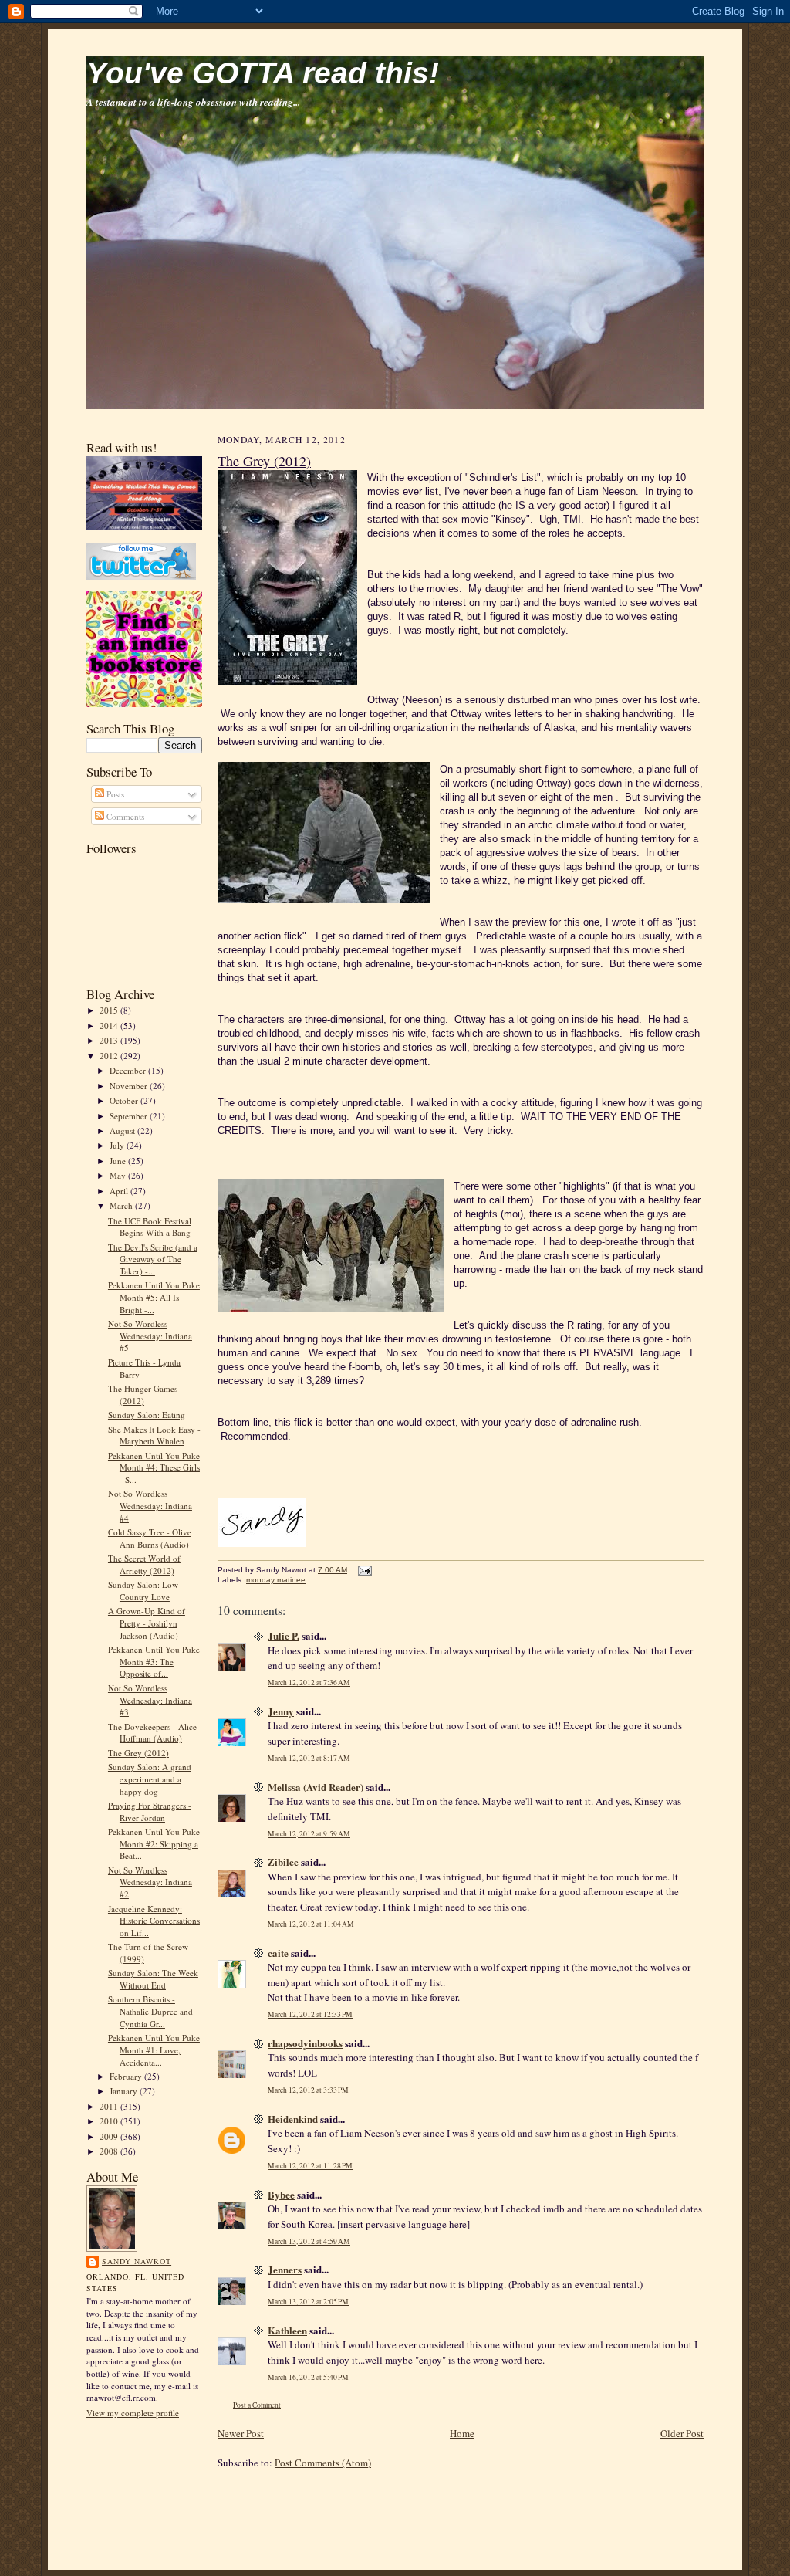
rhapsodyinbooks (305, 2043)
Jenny (281, 1711)
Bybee (281, 2194)
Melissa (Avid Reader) (316, 1787)
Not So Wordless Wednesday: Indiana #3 (150, 1700)
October (125, 1100)
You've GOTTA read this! (263, 73)
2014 (110, 1026)
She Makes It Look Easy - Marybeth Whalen (154, 1435)
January (125, 2091)
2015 (110, 1010)
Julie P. (284, 1635)
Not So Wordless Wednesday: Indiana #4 (150, 1505)
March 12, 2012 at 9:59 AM (309, 1834)
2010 (110, 2121)
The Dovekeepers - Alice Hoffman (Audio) (152, 1733)
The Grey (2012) (138, 1753)
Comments (124, 816)
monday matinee (276, 1580)
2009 (110, 2136)
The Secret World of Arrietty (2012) (144, 1564)
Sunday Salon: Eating (147, 1415)
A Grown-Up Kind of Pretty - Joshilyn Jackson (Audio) (147, 1623)
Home (462, 2433)
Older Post (682, 2433)
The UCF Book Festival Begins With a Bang (150, 1227)
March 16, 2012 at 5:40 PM (308, 2377)
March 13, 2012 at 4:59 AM (309, 2241)
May (119, 1175)
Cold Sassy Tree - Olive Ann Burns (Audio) (150, 1538)
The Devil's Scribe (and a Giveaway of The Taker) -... (153, 1259)
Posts (114, 794)
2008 (110, 2151)
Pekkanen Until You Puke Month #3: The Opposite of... (154, 1661)
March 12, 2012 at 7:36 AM (309, 1682)
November (130, 1086)
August (123, 1131)
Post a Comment (257, 2405)
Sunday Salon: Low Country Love (143, 1591)
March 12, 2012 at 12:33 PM (310, 2014)
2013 (110, 1040)
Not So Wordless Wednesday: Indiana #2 (150, 1882)
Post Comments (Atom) (323, 2463)
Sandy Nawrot (137, 2261)
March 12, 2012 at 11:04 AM (311, 1924)
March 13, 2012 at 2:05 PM (308, 2302)
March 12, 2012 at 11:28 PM (310, 2166)
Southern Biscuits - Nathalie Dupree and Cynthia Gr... (150, 2011)
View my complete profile (133, 2413)
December (129, 1070)
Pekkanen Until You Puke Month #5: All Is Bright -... (154, 1297)
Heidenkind (293, 2119)
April (120, 1191)
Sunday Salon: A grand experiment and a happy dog (150, 1779)
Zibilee (283, 1862)
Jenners (285, 2269)
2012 (110, 1056)
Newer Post (241, 2433)
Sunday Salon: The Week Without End (153, 1979)
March (122, 1205)
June (119, 1161)
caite (278, 1953)
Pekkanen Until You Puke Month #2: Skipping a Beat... (154, 1843)
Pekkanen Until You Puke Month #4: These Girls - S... (154, 1467)
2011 (110, 2106)
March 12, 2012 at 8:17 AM (309, 1758)
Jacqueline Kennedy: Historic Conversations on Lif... (154, 1921)
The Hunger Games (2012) (143, 1395)
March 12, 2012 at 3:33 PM (308, 2090)
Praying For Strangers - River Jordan (150, 1811)
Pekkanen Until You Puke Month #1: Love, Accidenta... (154, 2050)
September (130, 1116)
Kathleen (287, 2330)
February (127, 2076)
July (118, 1145)
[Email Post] (363, 1570)
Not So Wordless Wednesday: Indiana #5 (150, 1335)
